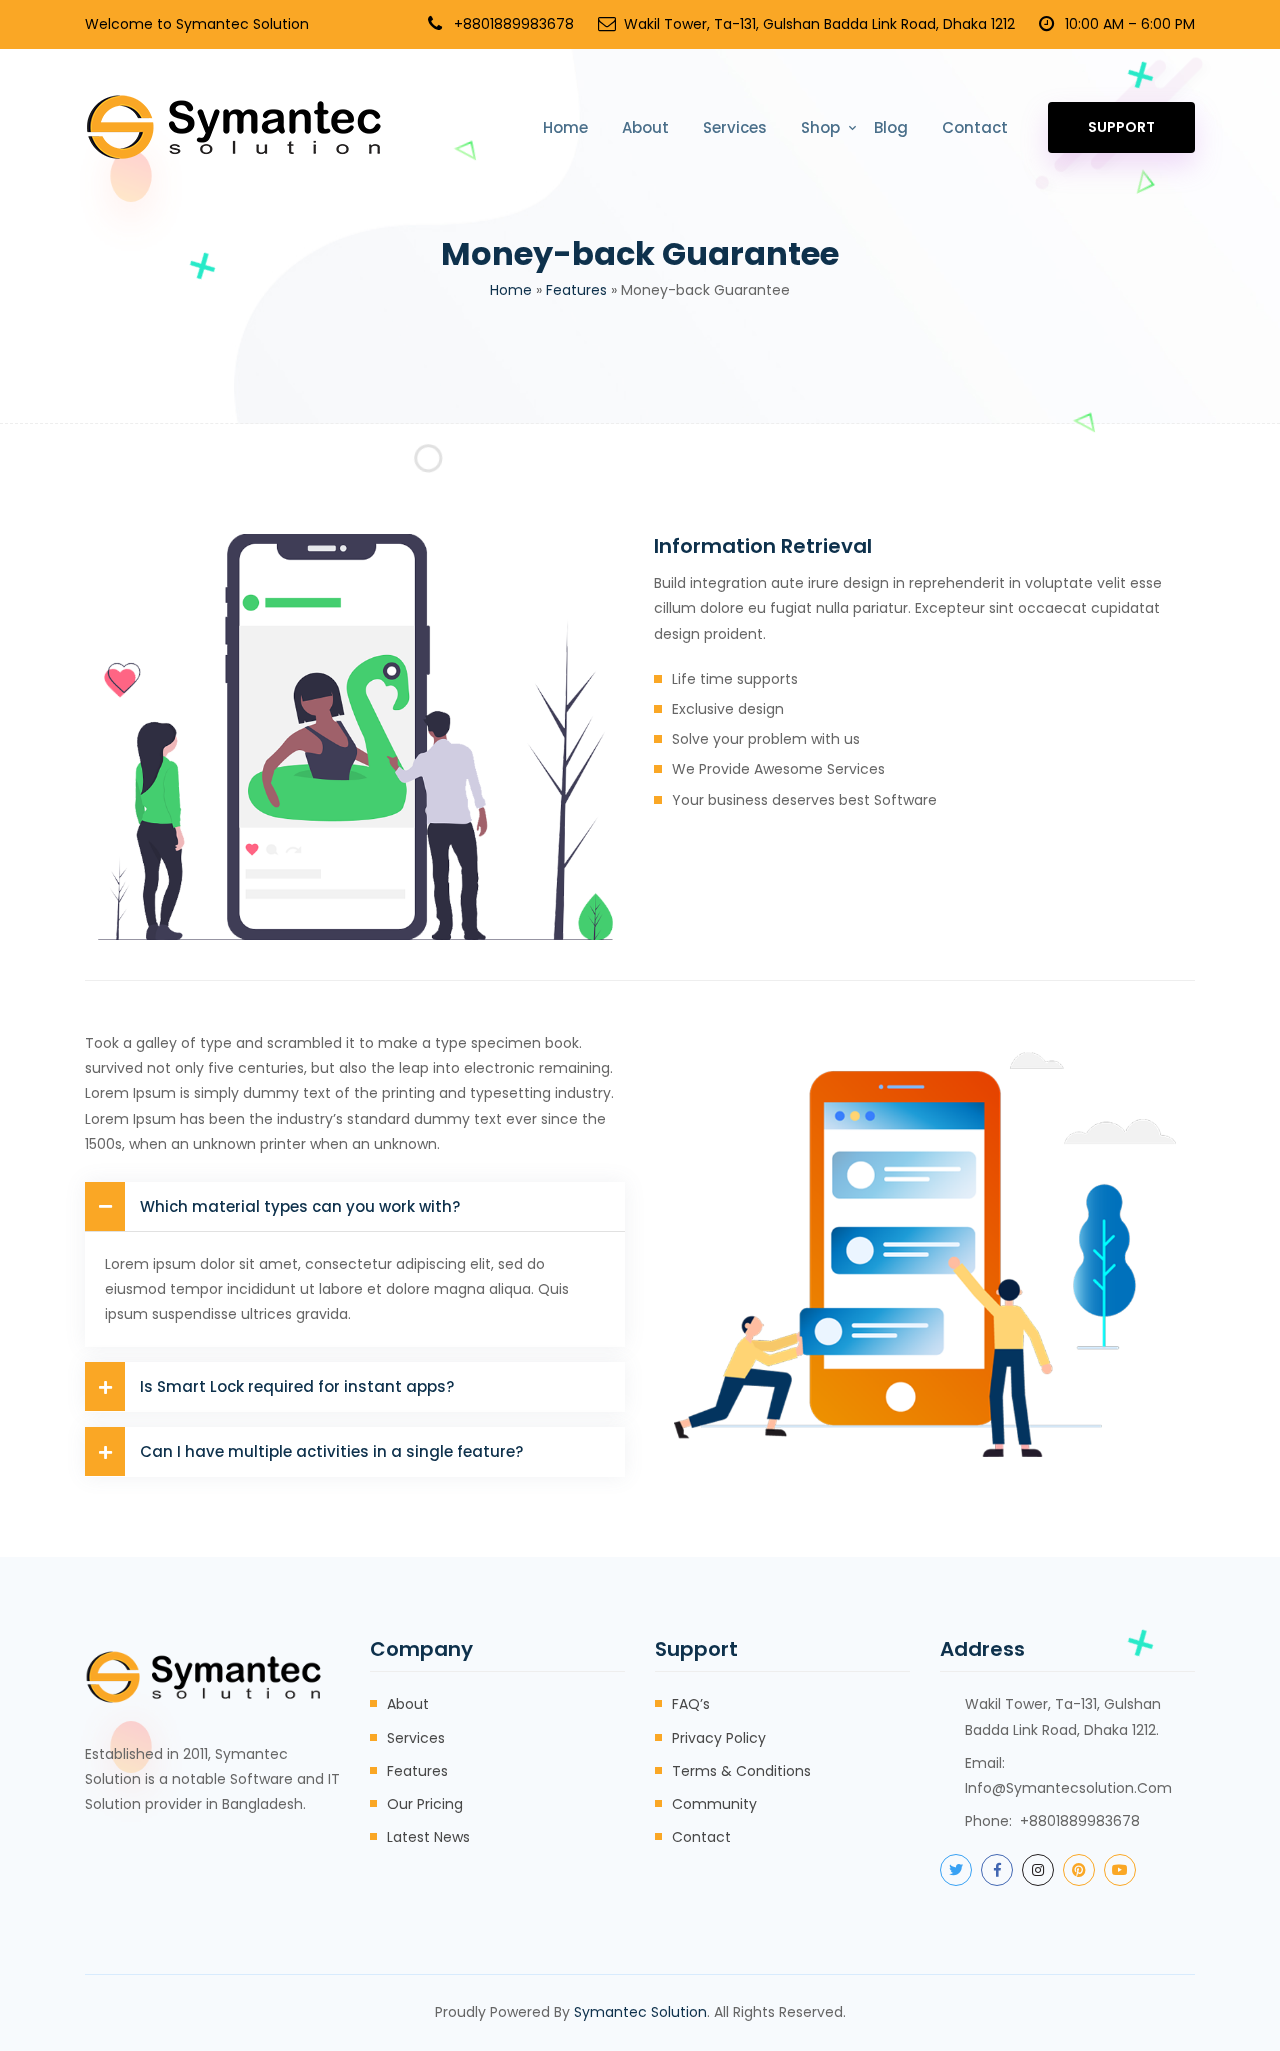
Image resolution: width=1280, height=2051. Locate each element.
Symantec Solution (640, 2012)
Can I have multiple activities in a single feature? (331, 1451)
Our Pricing (425, 1804)
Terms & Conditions (741, 1771)
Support (1121, 127)
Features (576, 290)
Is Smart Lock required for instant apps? (297, 1386)
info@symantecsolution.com (1068, 1788)
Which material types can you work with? (300, 1206)
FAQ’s (691, 1704)
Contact (975, 127)
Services (735, 127)
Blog (891, 127)
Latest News (428, 1837)
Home (565, 127)
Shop (820, 127)
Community (714, 1804)
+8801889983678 (514, 24)
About (645, 127)
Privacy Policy (719, 1738)
